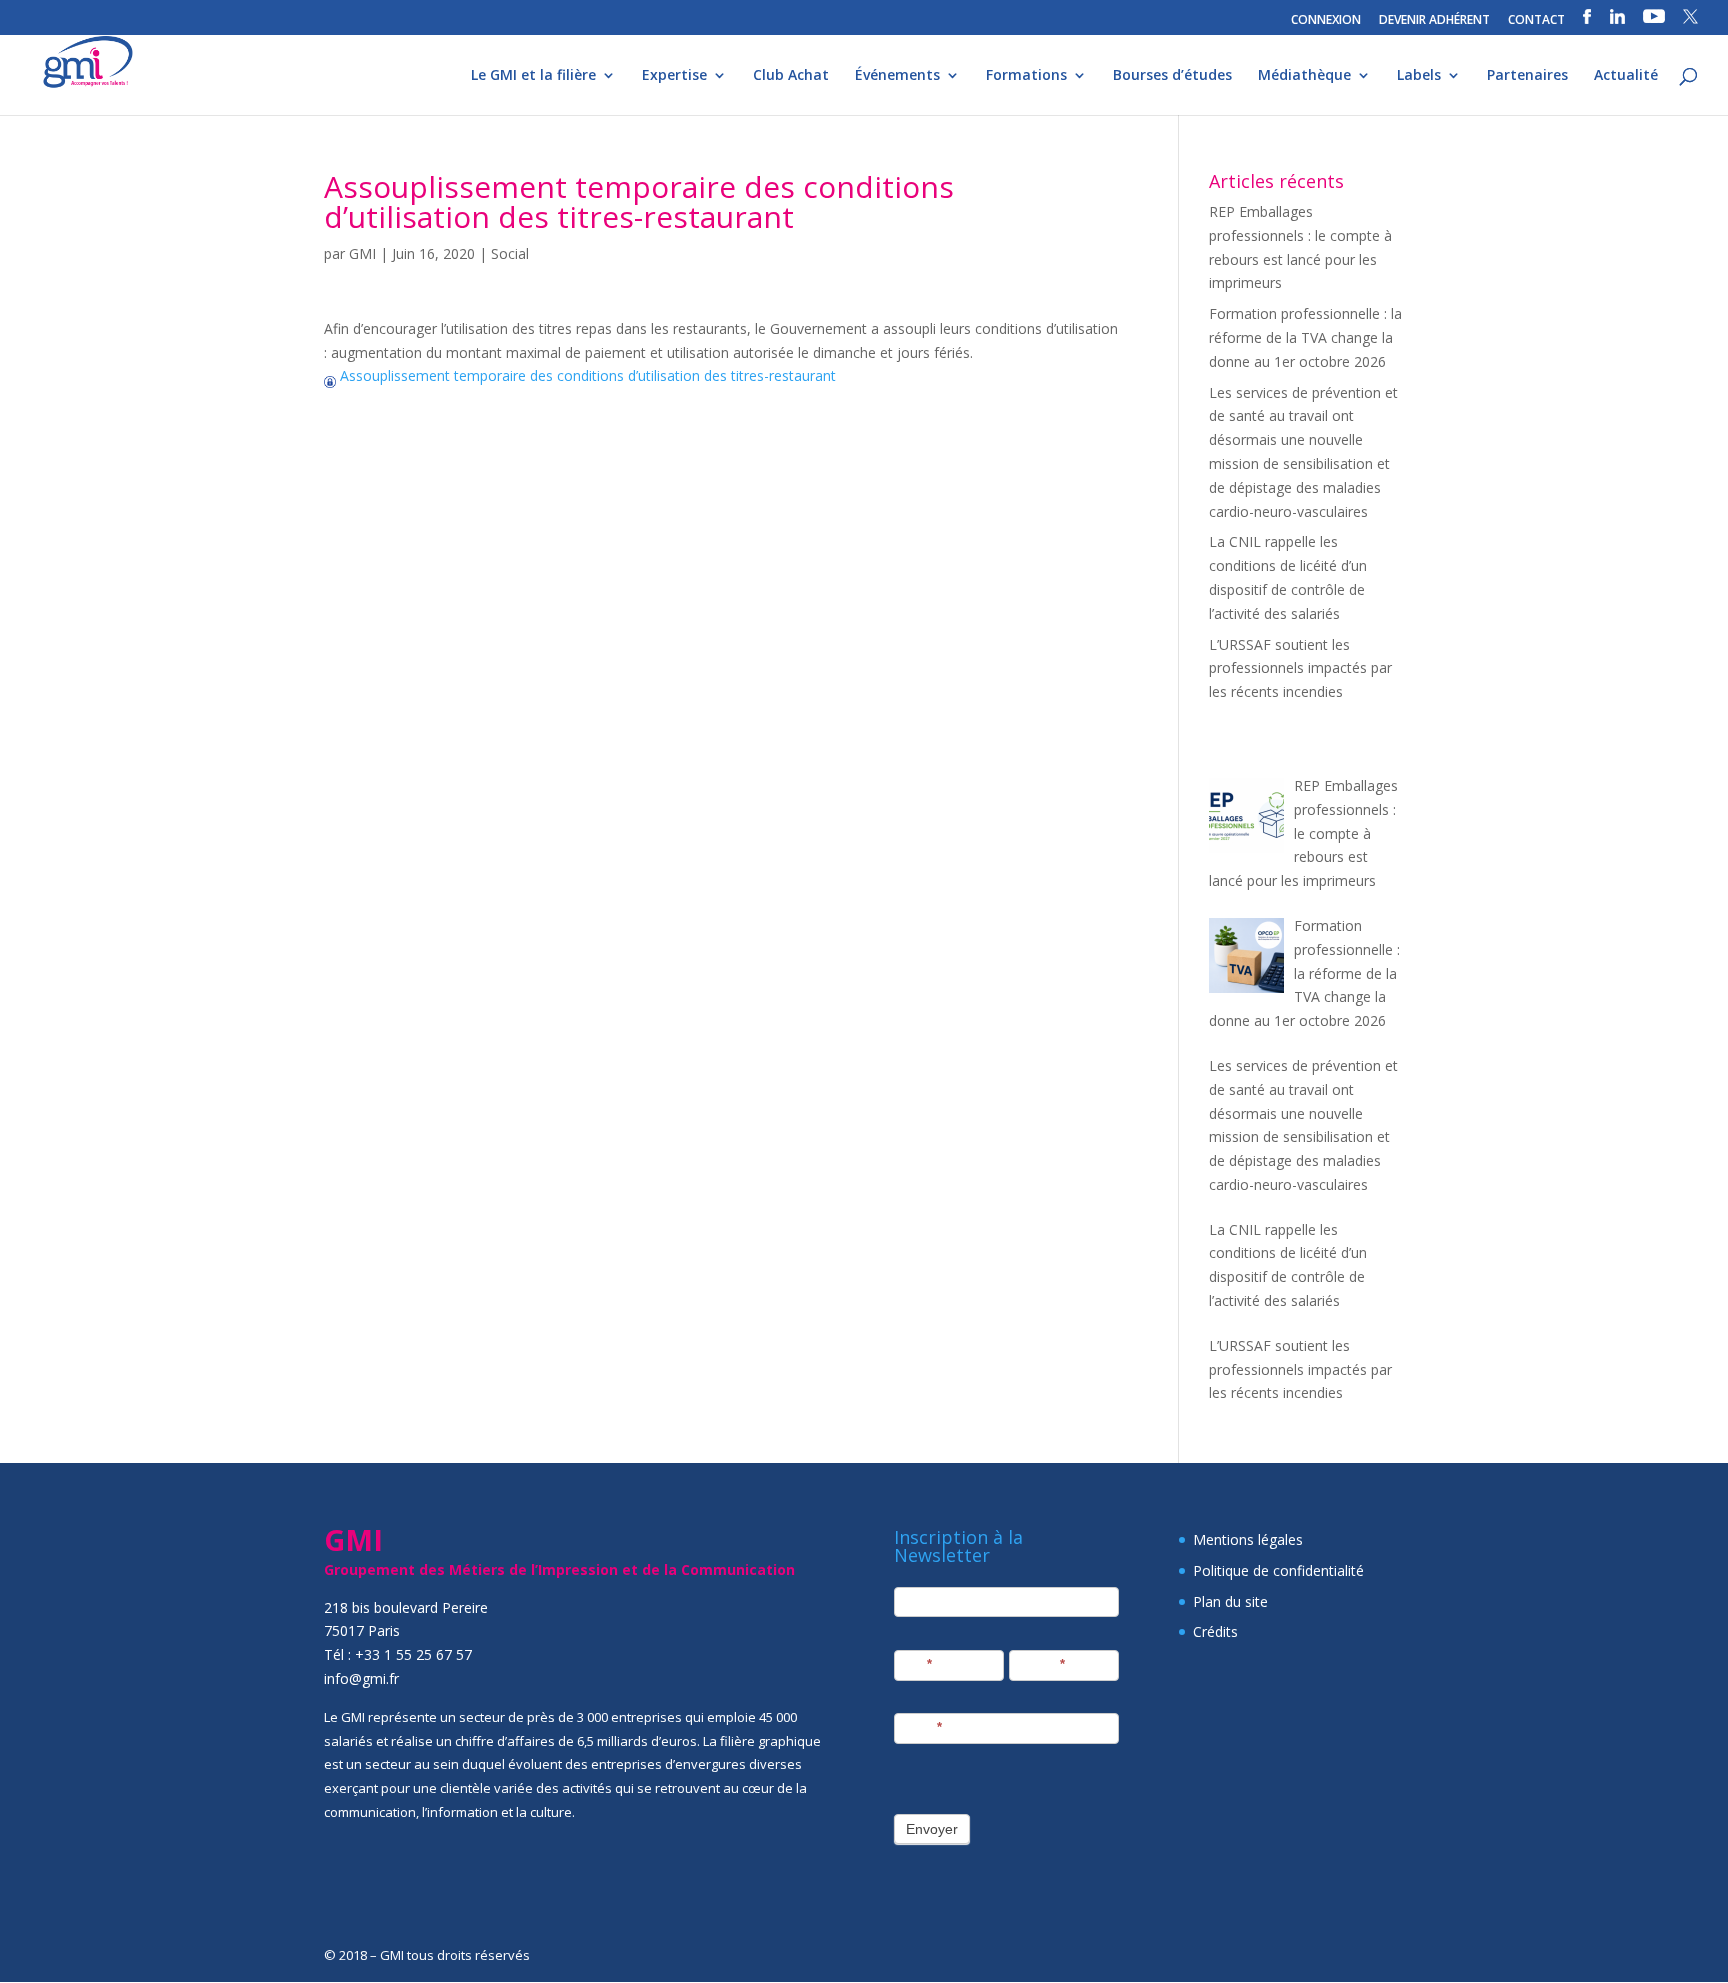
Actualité (1626, 76)
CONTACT (1536, 21)
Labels (1419, 76)
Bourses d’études (1172, 76)
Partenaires (1527, 76)
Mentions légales (1248, 1539)
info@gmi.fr (361, 1678)
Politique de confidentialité (1278, 1570)
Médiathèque (1304, 76)
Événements (897, 76)
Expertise (674, 76)
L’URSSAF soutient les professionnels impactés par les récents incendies (1300, 668)
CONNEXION (1326, 21)
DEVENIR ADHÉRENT (1434, 21)
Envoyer (932, 1829)
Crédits (1215, 1631)
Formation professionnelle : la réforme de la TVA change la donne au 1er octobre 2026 (1305, 337)
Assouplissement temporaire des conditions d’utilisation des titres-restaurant (586, 375)
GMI (362, 253)
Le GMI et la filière (533, 76)
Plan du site (1230, 1601)
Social (510, 253)
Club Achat (791, 76)
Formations (1026, 76)
